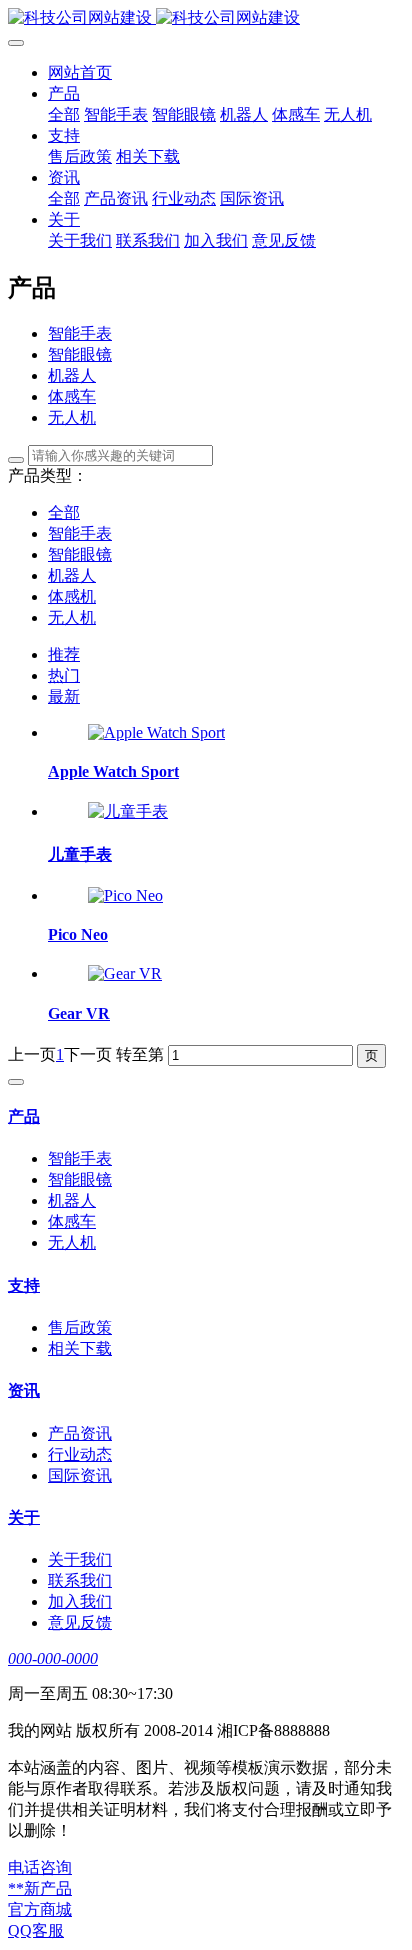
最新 (64, 696)
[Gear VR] (125, 973)
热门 (64, 675)
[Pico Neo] (125, 895)
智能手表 (80, 333)
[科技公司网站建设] (206, 18)
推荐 (64, 654)
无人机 (72, 417)
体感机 (72, 596)
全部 (64, 114)
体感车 (72, 396)
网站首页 (80, 72)
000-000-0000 (53, 1658)
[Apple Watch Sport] (156, 732)
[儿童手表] (128, 811)
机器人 (72, 375)
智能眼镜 (80, 354)
